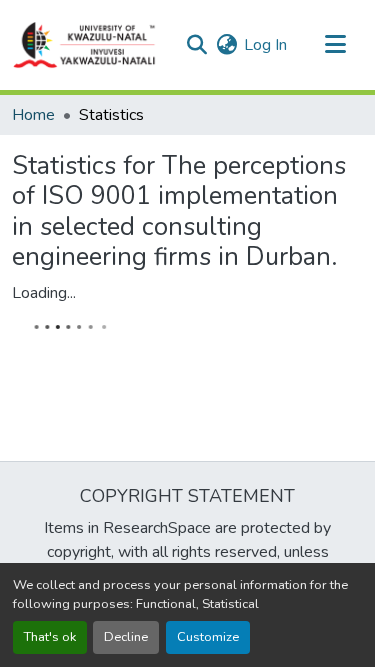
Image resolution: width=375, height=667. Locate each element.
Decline (126, 637)
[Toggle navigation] (335, 45)
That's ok (50, 637)
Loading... (44, 293)
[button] (85, 45)
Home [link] (33, 115)
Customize (208, 637)
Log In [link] (265, 45)
